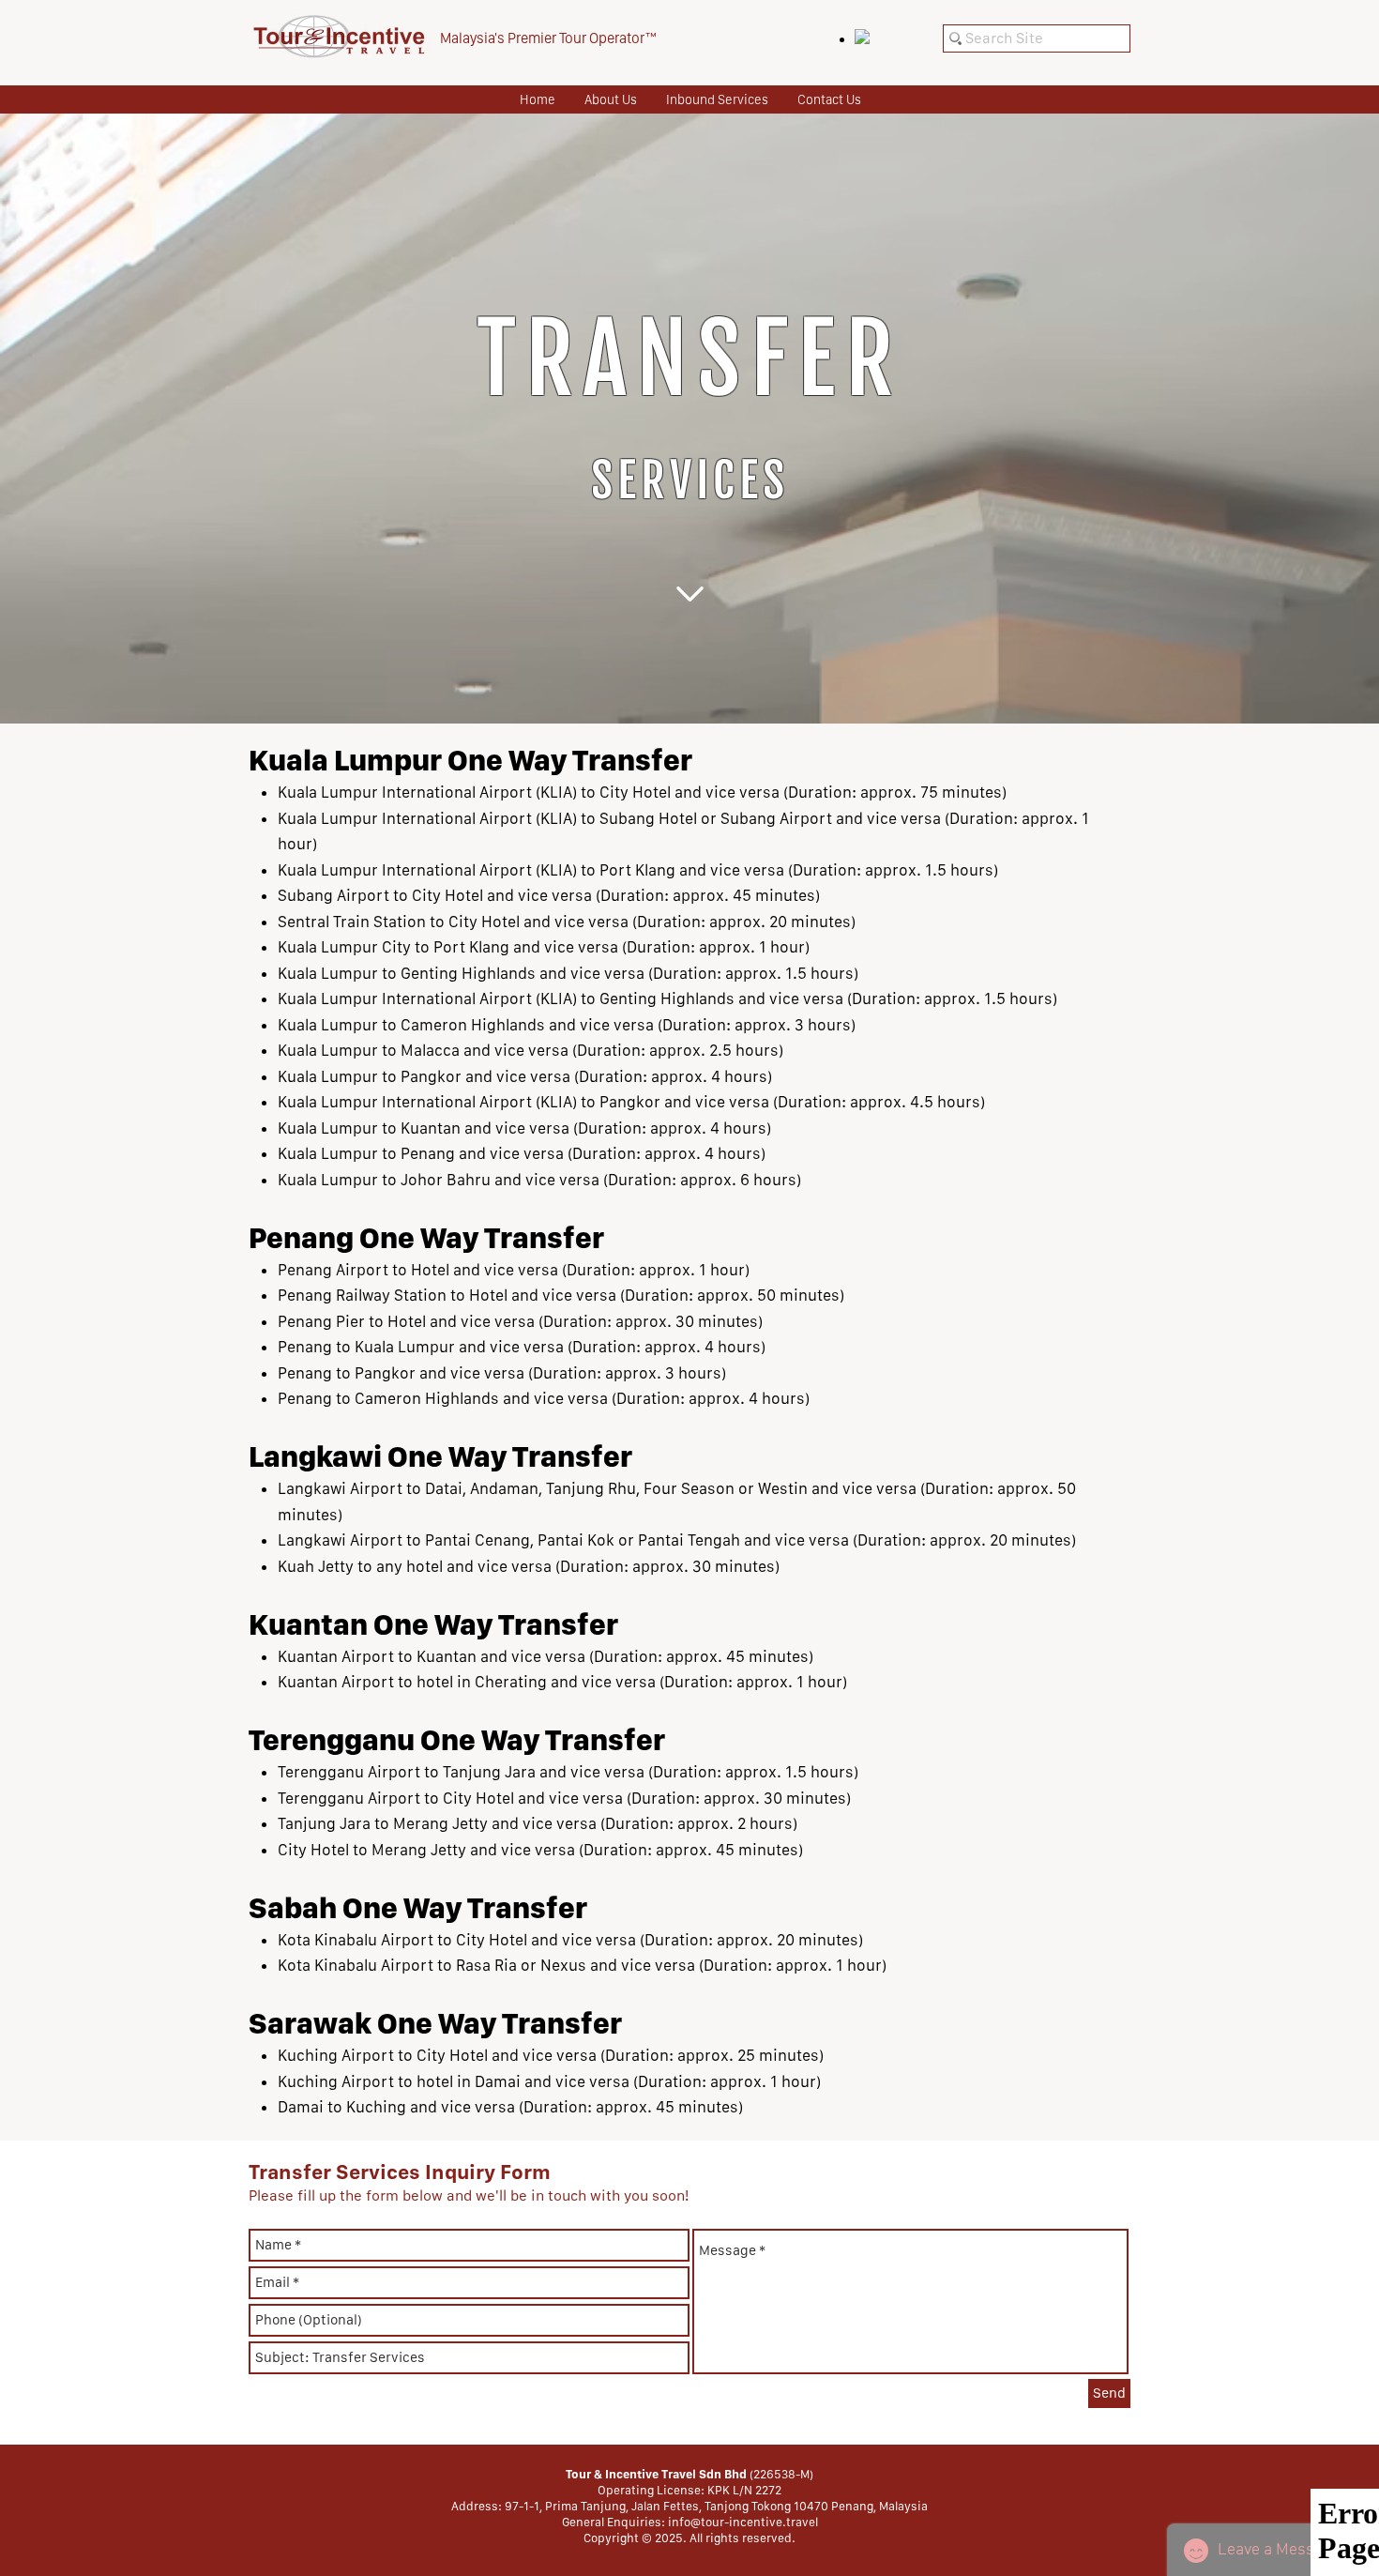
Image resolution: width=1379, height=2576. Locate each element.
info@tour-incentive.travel (743, 2522)
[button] (717, 99)
